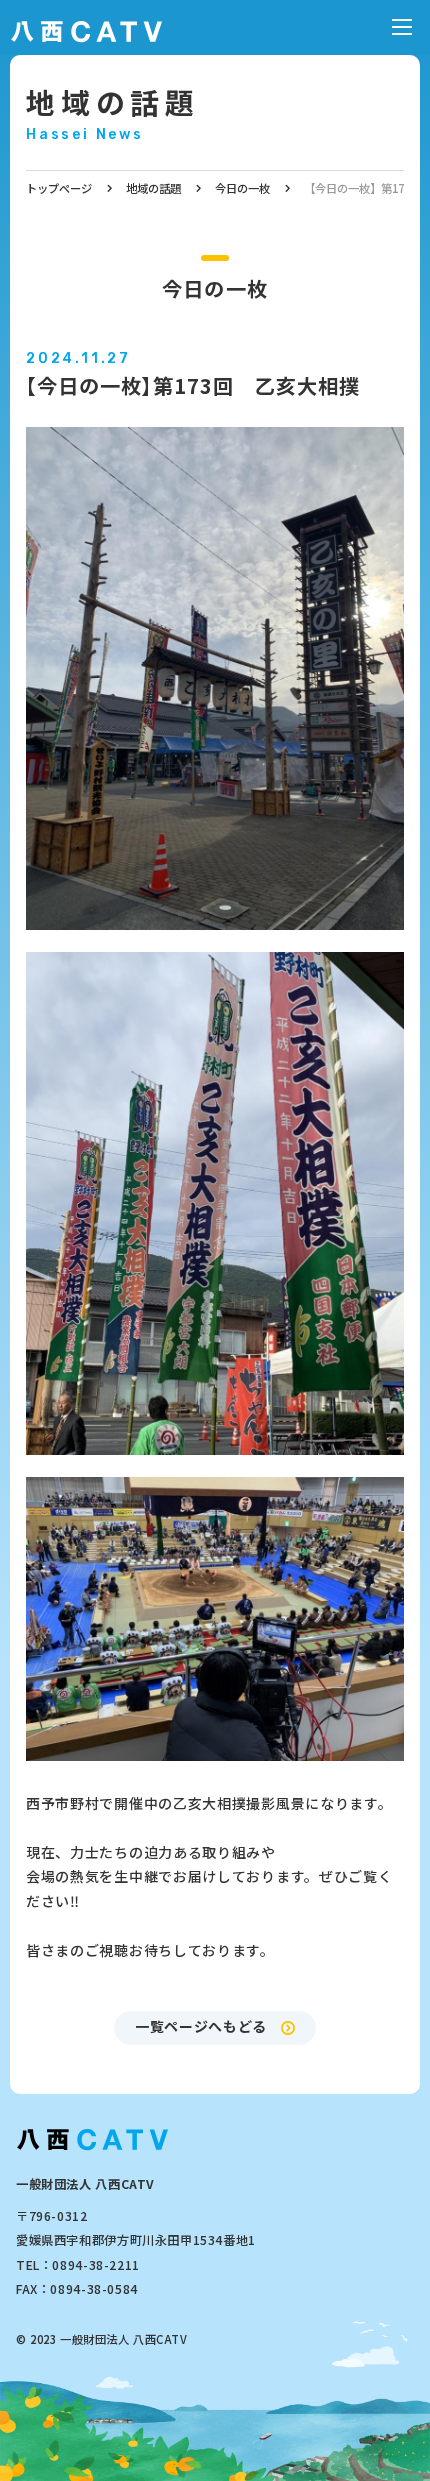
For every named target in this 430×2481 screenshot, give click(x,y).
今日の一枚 (242, 188)
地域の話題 (113, 101)
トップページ (59, 188)
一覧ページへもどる (201, 2026)
